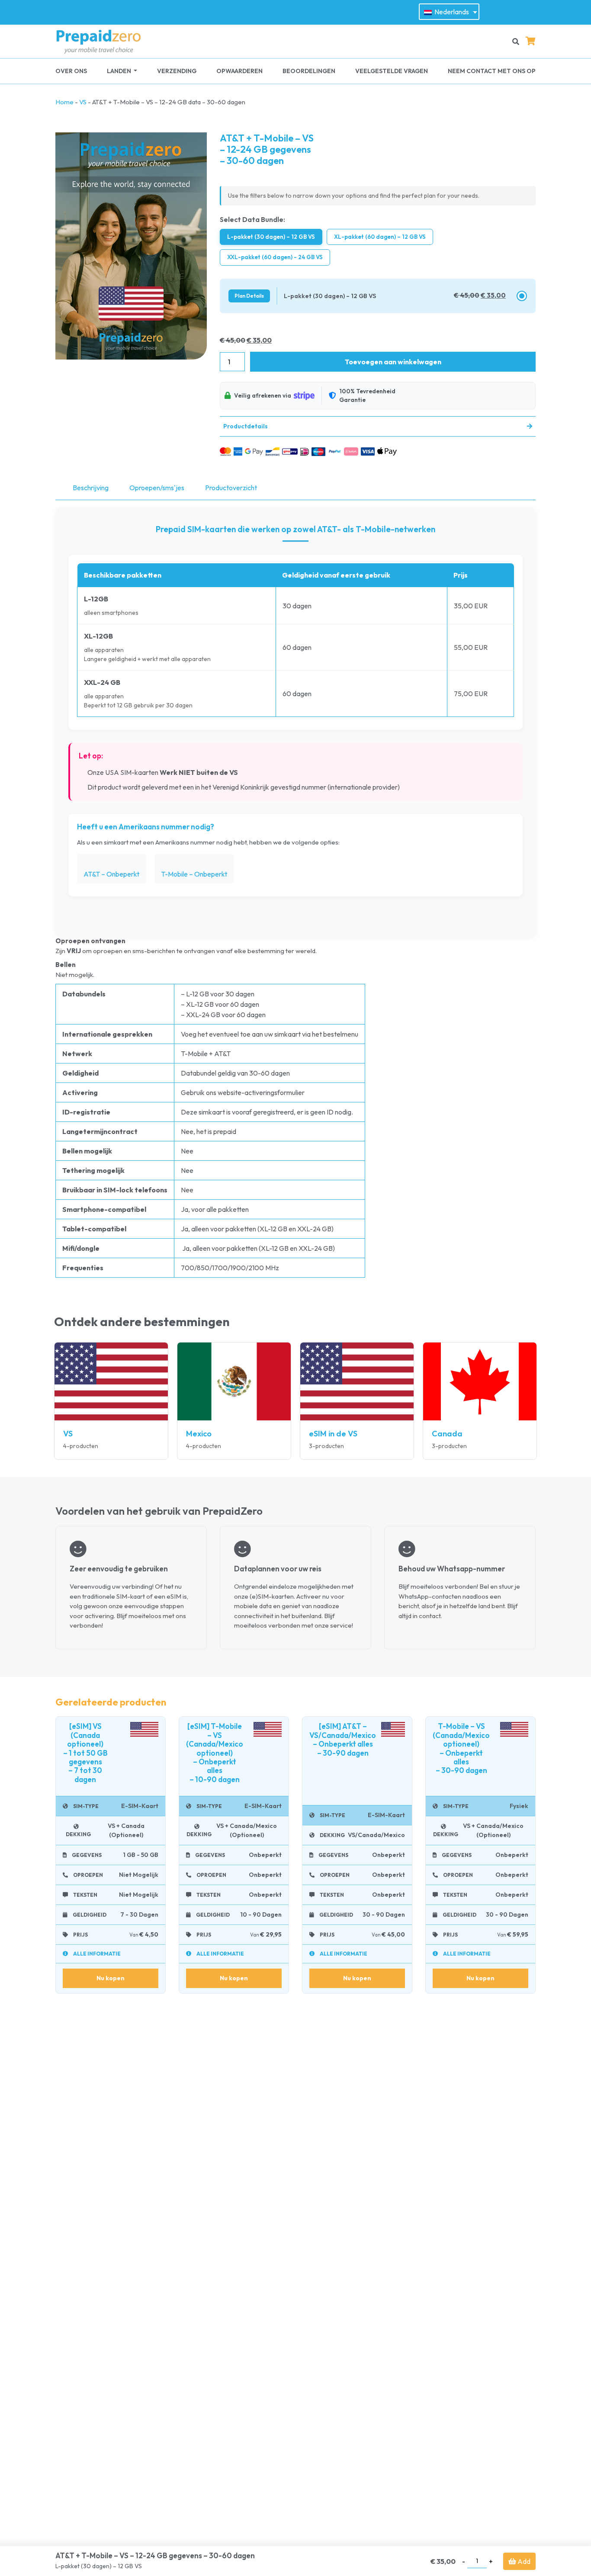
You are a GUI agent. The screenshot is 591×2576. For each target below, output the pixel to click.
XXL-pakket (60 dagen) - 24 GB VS (275, 257)
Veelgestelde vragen (392, 71)
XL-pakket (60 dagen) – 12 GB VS (380, 237)
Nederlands (451, 12)
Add (523, 2561)
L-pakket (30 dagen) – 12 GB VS (271, 237)
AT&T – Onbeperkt (111, 874)
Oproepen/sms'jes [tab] (157, 488)
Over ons (71, 71)
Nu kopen (111, 1978)
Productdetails (246, 426)
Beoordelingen (309, 71)
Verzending (177, 71)
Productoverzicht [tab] (231, 488)
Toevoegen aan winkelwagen (393, 362)
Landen (120, 71)
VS (83, 102)
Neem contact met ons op (492, 71)
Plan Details (249, 296)
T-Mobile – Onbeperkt (194, 874)
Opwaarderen (239, 71)
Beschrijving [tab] (91, 488)
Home (64, 102)
